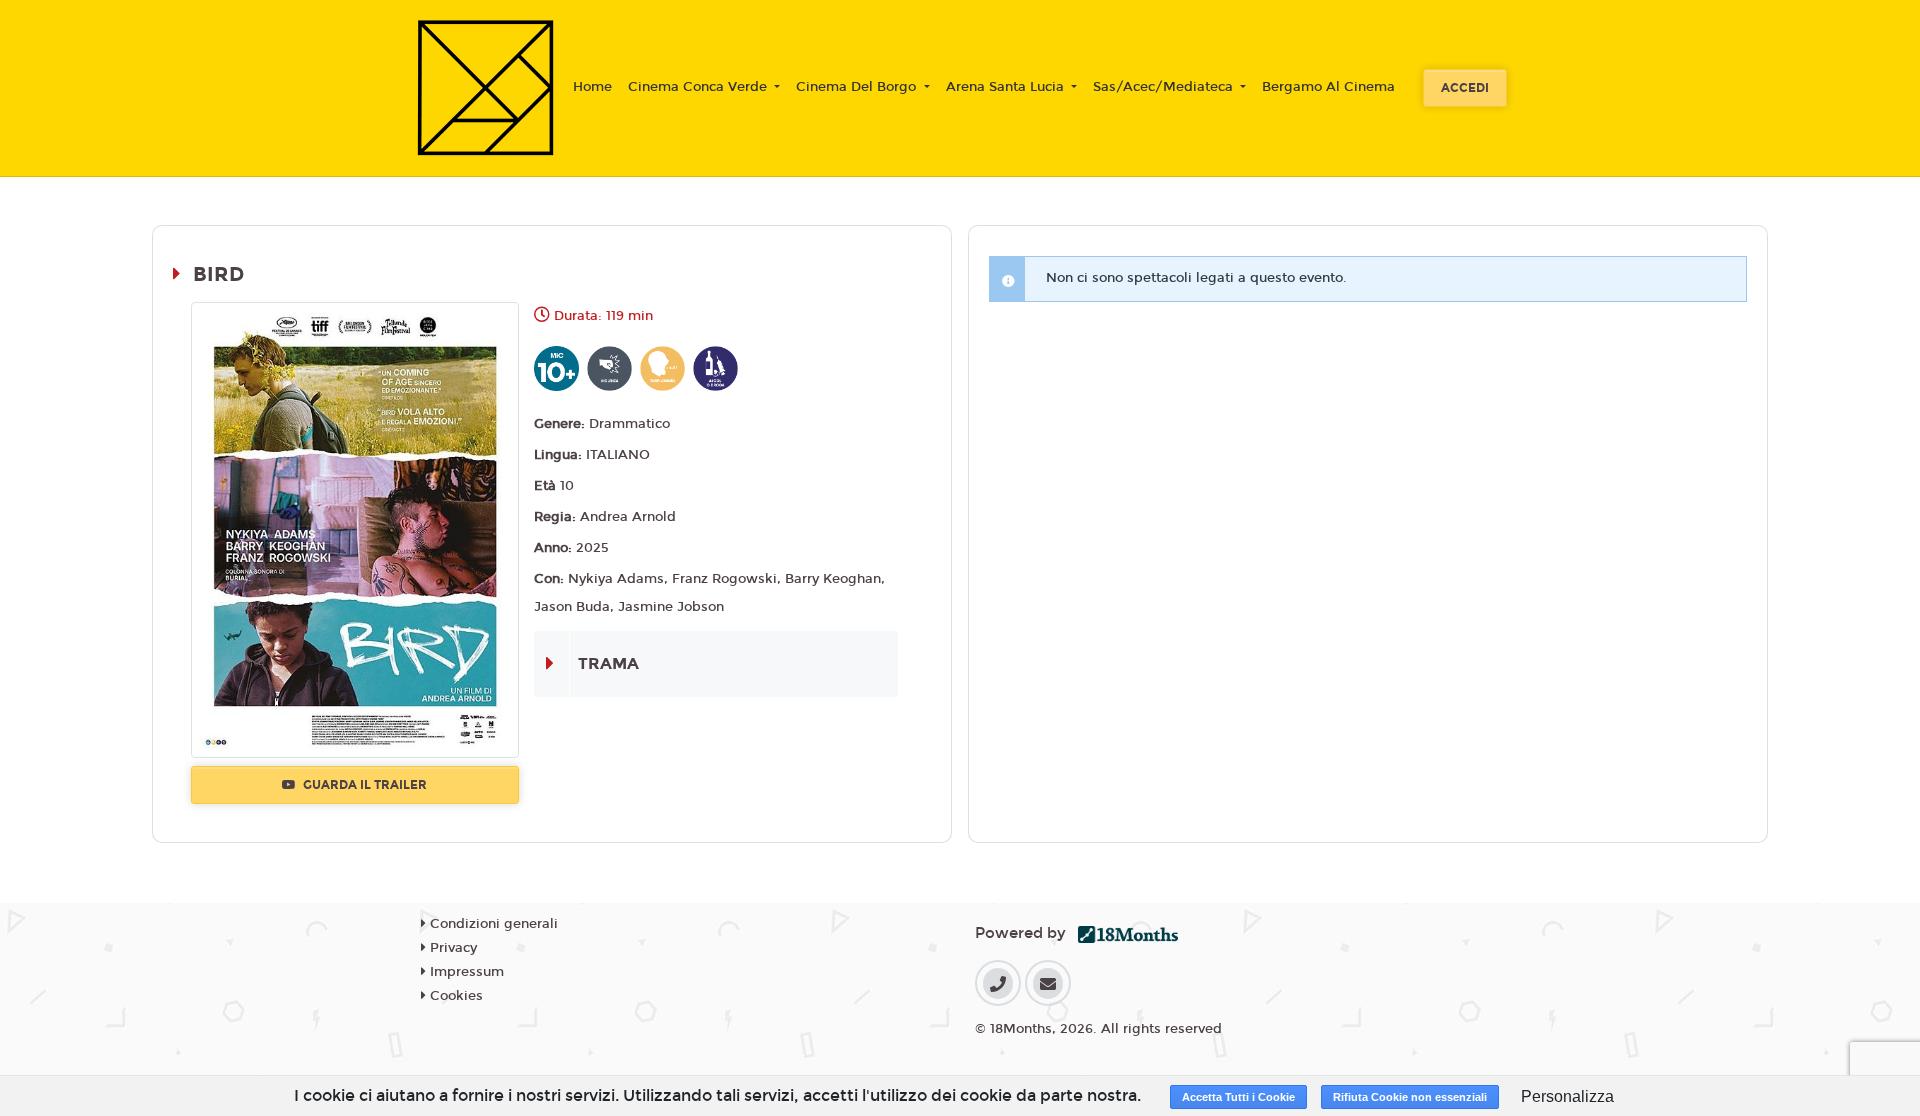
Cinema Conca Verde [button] (699, 87)
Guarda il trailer (363, 785)
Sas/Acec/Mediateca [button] (1165, 87)
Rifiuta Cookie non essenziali (1410, 1097)
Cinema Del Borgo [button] (858, 87)
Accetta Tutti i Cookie (1238, 1097)
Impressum (465, 972)
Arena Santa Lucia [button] (1007, 87)
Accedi (1465, 88)
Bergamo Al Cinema (1328, 87)
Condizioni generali (492, 924)
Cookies (454, 996)
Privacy (451, 948)
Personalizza (1567, 1096)
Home (592, 87)
